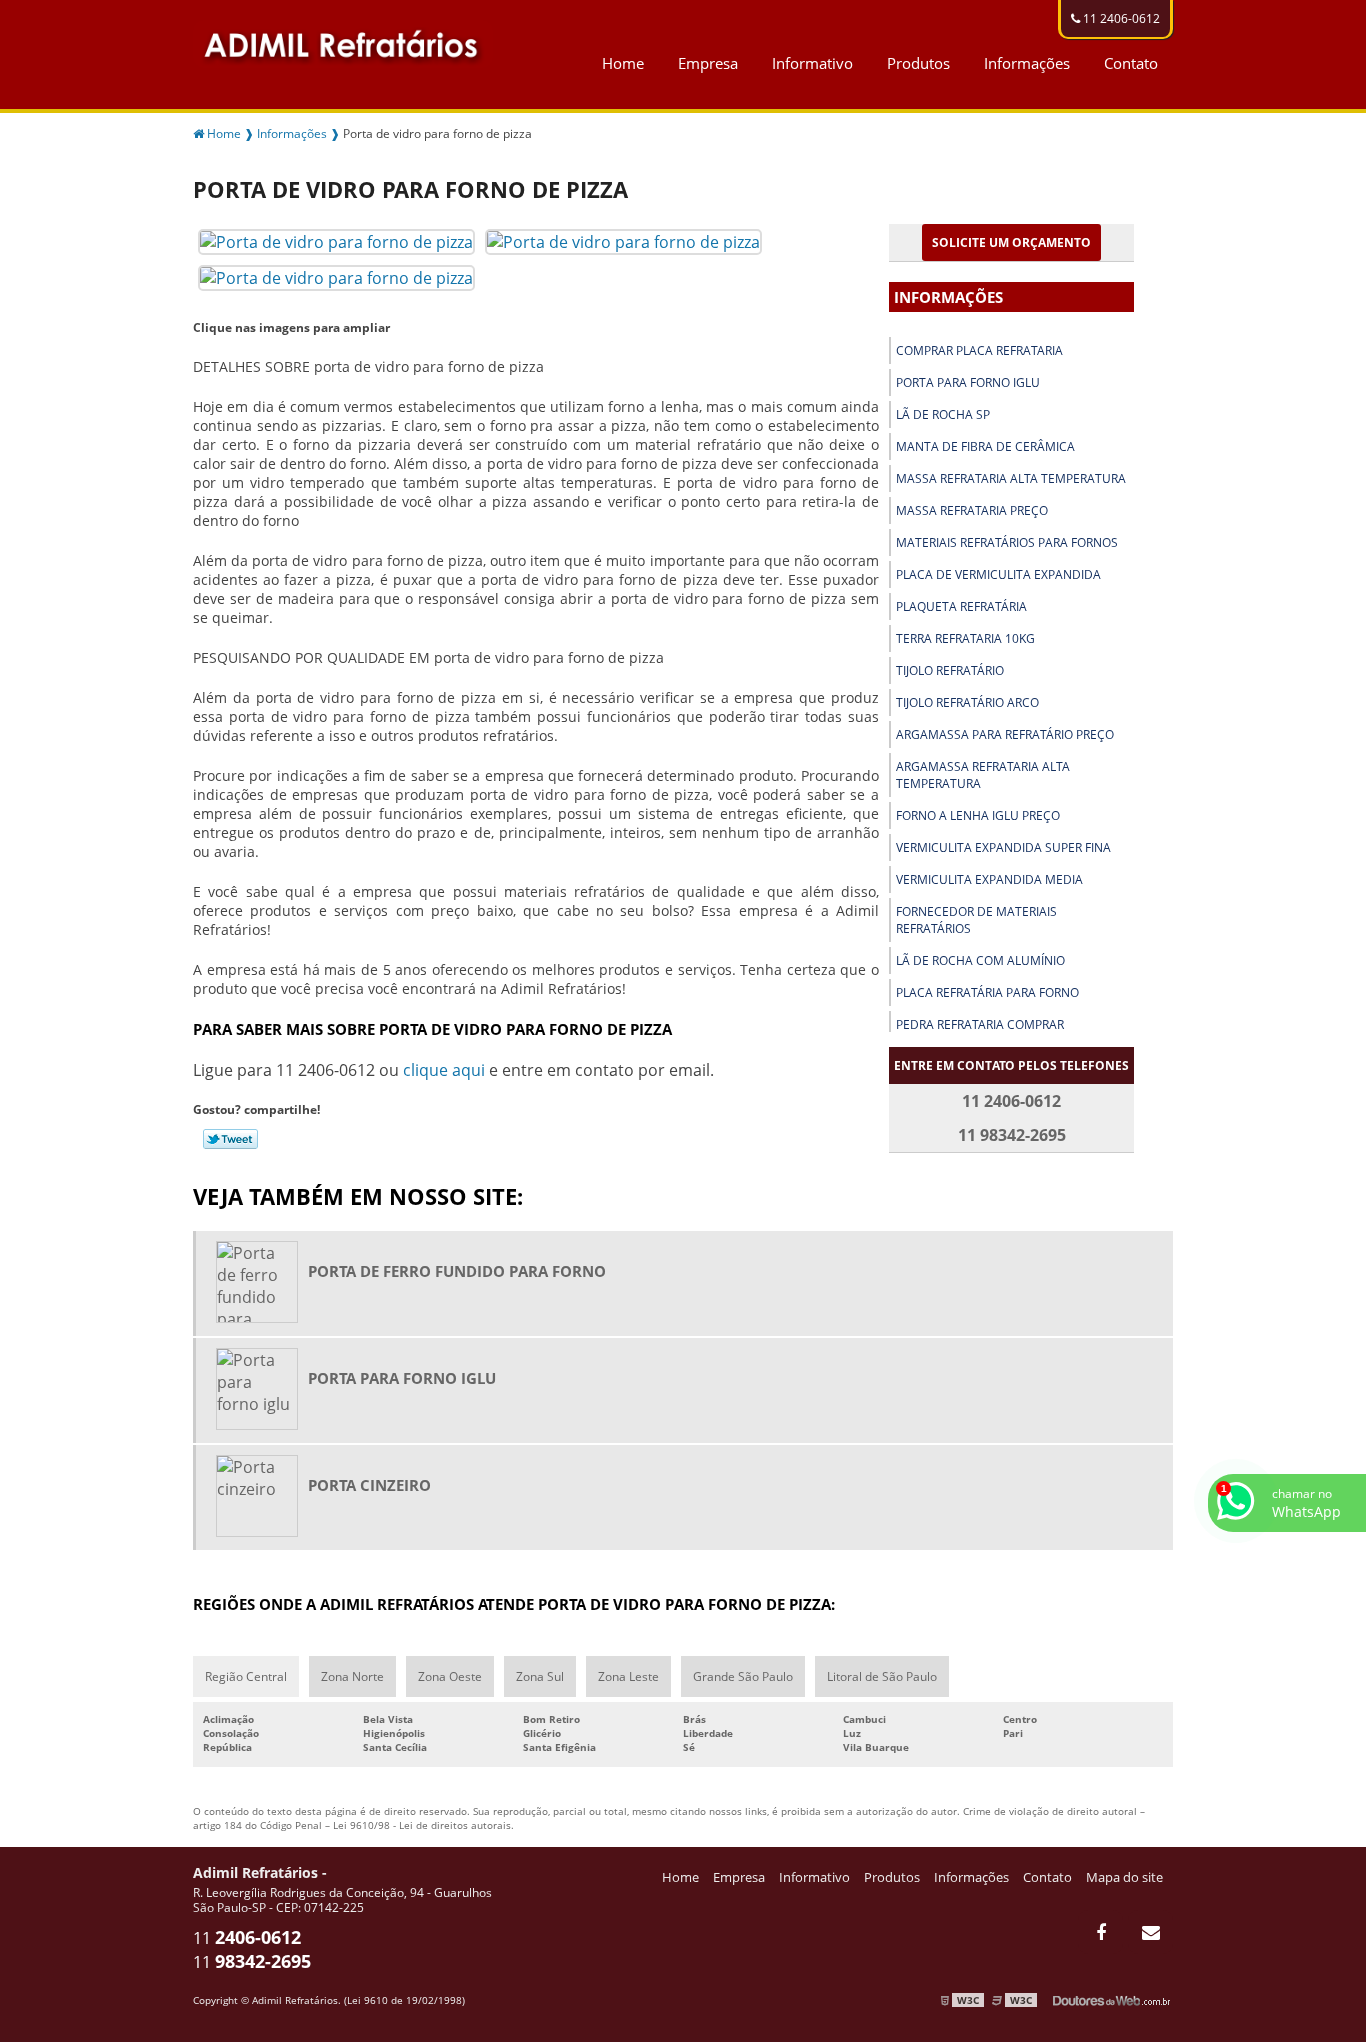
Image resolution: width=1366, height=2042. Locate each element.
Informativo (812, 63)
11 (247, 1938)
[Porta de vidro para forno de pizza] (336, 240)
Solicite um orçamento (1011, 242)
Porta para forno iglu (968, 382)
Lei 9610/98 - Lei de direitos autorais (422, 1825)
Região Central (246, 1676)
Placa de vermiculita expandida (998, 574)
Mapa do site (1124, 1877)
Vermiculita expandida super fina (1003, 847)
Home (623, 63)
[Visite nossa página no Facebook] (1100, 1932)
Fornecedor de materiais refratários (976, 920)
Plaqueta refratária (961, 606)
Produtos (918, 63)
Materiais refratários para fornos (1007, 542)
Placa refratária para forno (987, 992)
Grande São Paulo (743, 1676)
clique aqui (444, 1070)
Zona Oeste (450, 1676)
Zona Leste (628, 1676)
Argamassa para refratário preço (1005, 734)
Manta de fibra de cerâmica (985, 446)
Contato (1131, 63)
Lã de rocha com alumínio (980, 960)
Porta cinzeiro (369, 1485)
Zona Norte (352, 1676)
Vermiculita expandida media (989, 879)
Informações (1027, 63)
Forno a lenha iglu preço (978, 815)
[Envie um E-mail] (1150, 1932)
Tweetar (230, 1139)
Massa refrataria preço (972, 510)
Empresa (708, 63)
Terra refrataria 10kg (965, 638)
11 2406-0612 (1120, 18)
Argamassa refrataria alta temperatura (983, 775)
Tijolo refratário (950, 670)
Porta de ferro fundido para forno (457, 1271)
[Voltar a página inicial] (343, 42)
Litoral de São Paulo (882, 1676)
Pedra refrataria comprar (980, 1024)
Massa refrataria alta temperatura (1011, 478)
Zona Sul (540, 1676)
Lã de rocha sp (943, 414)
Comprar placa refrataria (979, 350)
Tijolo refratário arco (967, 702)
